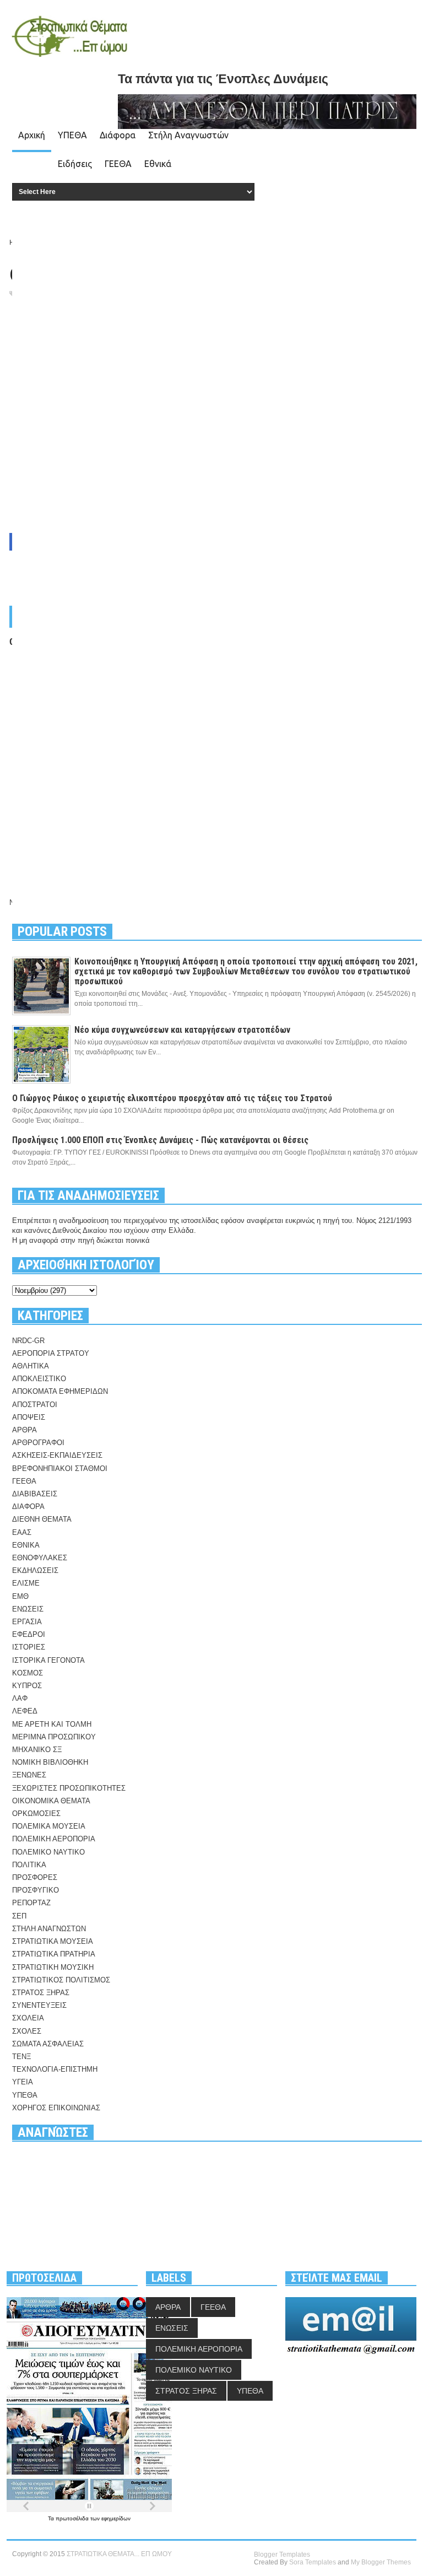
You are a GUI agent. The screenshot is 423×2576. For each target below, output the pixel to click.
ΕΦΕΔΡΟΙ (29, 1634)
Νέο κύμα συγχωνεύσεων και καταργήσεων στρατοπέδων (182, 1030)
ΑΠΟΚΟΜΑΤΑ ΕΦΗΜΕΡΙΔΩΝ (60, 1391)
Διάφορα (118, 135)
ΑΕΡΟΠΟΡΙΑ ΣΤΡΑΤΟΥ (51, 1353)
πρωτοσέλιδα (73, 2518)
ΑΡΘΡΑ (25, 1430)
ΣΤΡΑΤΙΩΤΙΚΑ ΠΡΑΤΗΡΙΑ (54, 1954)
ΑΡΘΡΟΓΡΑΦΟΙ (38, 1443)
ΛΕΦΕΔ (25, 1711)
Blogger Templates (282, 2555)
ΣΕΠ (19, 1916)
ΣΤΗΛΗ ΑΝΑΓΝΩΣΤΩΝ (49, 1929)
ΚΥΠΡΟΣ (27, 1686)
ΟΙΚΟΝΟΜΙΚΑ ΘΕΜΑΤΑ (51, 1801)
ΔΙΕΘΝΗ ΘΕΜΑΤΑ (42, 1519)
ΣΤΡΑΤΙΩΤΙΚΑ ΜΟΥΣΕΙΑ (53, 1941)
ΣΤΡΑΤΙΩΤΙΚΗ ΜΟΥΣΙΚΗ (53, 1967)
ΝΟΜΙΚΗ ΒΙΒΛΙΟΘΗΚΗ (50, 1762)
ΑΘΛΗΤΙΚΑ (31, 1366)
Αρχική (32, 135)
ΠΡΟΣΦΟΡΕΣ (35, 1877)
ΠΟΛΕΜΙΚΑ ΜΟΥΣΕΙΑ (49, 1826)
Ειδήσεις (75, 164)
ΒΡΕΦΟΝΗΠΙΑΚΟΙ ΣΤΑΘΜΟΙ (60, 1468)
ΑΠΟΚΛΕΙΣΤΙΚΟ (39, 1379)
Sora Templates (313, 2562)
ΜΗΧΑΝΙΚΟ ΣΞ (37, 1750)
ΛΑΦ (20, 1698)
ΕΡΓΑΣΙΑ (27, 1622)
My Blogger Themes (381, 2562)
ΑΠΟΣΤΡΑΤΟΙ (35, 1405)
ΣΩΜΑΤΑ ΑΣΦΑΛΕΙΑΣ (48, 2044)
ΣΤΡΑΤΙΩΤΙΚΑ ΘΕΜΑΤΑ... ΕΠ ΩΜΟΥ (119, 2554)
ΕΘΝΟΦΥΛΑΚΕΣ (40, 1558)
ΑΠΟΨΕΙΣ (29, 1417)
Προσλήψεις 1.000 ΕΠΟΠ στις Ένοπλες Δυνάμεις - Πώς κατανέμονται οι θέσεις (160, 1140)
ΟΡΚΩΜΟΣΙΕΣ (36, 1814)
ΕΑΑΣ (22, 1532)
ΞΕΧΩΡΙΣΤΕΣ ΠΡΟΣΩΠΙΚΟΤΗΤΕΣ (69, 1788)
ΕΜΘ (20, 1596)
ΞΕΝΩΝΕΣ (29, 1775)
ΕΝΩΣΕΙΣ (28, 1609)
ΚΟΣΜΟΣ (28, 1673)
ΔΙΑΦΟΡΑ (28, 1507)
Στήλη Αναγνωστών (188, 135)
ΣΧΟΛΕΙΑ (28, 2018)
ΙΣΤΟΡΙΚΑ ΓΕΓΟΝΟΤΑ (48, 1660)
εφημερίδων (116, 2518)
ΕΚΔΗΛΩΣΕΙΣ (35, 1570)
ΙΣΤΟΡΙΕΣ (29, 1647)
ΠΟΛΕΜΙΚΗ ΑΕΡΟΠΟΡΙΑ (54, 1839)
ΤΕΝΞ (21, 2057)
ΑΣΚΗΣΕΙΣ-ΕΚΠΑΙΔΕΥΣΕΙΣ (57, 1455)
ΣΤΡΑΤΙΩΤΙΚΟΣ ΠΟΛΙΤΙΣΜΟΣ (61, 1980)
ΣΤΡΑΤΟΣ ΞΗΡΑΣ (41, 1993)
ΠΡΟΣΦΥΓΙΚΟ (36, 1890)
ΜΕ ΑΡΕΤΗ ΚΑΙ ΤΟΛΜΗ (52, 1724)
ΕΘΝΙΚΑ (26, 1545)
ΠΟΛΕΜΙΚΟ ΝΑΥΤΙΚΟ (48, 1852)
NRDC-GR (28, 1341)
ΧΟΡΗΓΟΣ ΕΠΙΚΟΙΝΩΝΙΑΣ (56, 2108)
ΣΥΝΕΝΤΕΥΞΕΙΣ (39, 2005)
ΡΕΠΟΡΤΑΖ (31, 1903)
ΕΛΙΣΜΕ (26, 1583)
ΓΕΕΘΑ (118, 164)
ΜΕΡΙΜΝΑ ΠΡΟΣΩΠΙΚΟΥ (54, 1737)
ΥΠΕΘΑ (72, 135)
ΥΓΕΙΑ (23, 2082)
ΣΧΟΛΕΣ (27, 2031)
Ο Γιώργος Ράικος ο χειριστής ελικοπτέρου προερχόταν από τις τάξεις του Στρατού (172, 1098)
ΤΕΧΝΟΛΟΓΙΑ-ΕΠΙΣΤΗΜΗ (55, 2069)
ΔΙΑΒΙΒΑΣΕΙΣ (35, 1494)
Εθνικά (158, 164)
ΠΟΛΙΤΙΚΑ (29, 1865)
